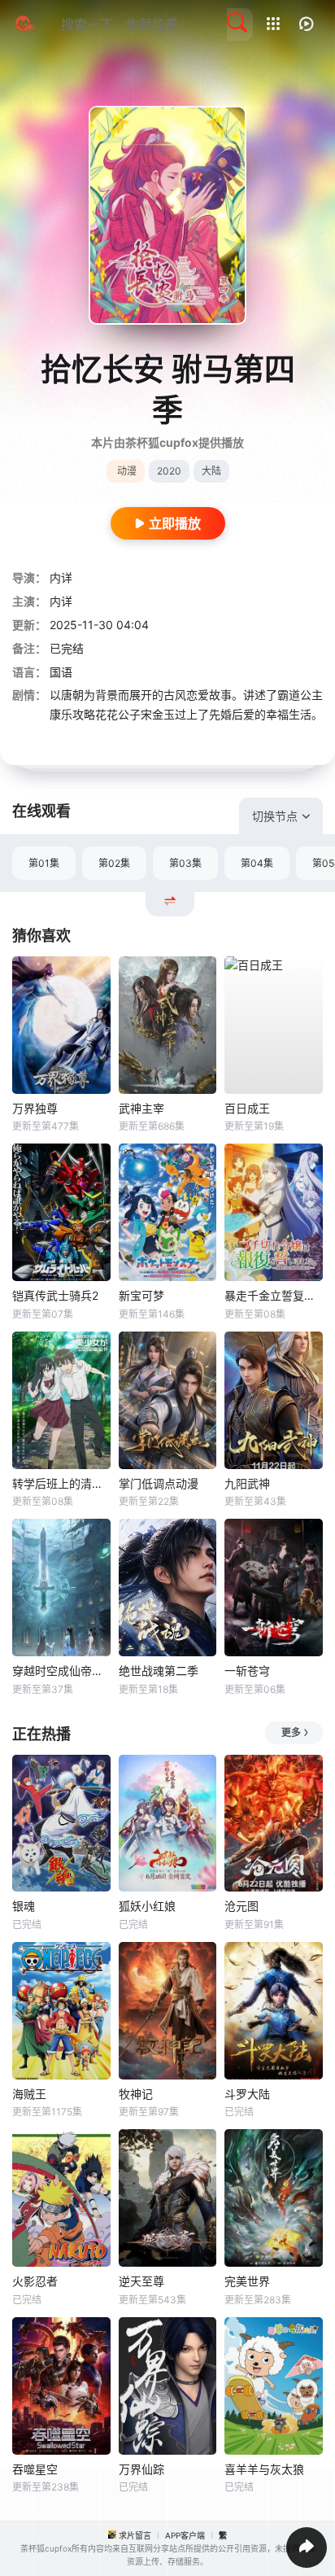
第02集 (114, 863)
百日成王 (247, 1108)
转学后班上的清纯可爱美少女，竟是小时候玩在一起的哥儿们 (61, 1483)
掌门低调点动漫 (159, 1483)
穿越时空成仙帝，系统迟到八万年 (61, 1671)
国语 (61, 672)
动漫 (127, 471)
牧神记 (136, 2094)
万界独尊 (35, 1108)
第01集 (44, 863)
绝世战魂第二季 (159, 1671)
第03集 (185, 863)
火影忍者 (35, 2281)
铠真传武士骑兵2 (55, 1295)
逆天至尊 (141, 2281)
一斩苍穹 (247, 1671)
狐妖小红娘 (147, 1906)
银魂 (24, 1906)
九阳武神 (247, 1483)
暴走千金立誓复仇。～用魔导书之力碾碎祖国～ (274, 1295)
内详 (61, 577)
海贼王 (29, 2094)
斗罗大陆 (247, 2094)
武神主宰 (141, 1108)
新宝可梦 (141, 1295)
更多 (291, 1732)
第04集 (257, 863)
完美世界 (247, 2281)
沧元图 (241, 1906)
